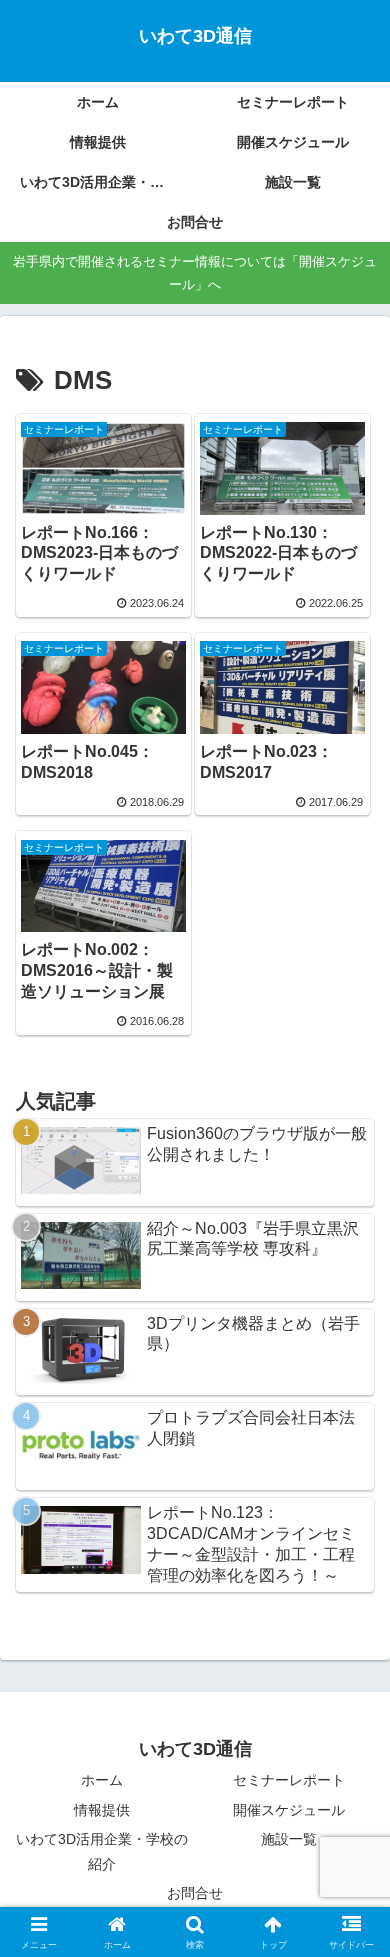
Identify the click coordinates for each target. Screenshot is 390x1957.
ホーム (102, 1780)
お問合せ (195, 1893)
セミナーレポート (289, 1780)
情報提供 (102, 1810)
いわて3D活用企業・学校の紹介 (102, 1851)
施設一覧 (289, 1839)
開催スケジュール (289, 1810)
